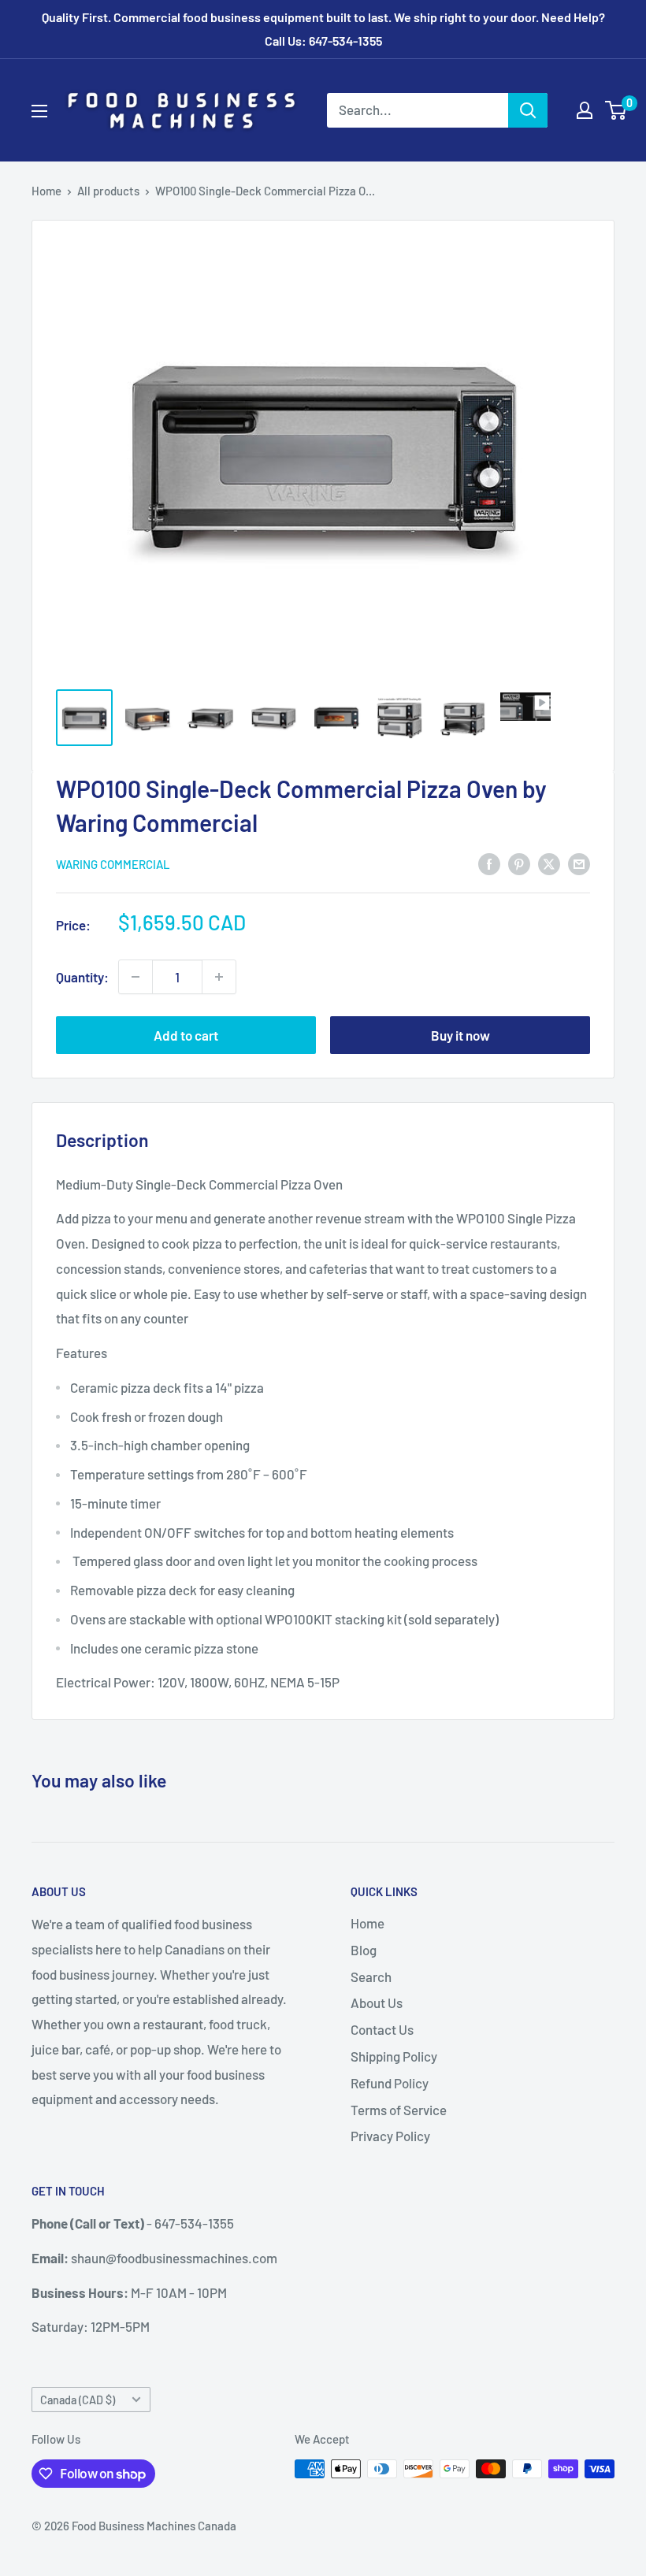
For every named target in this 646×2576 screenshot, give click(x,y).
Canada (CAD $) (78, 2400)
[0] (616, 110)
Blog (364, 1950)
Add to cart (186, 1035)
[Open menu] (39, 111)
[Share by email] (579, 863)
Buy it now (460, 1035)
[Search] (528, 110)
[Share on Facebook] (489, 863)
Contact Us (382, 2029)
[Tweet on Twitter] (549, 863)
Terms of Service (399, 2110)
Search (371, 1977)
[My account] (585, 110)
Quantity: (82, 977)
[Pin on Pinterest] (519, 863)
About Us (377, 2003)
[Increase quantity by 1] (219, 977)
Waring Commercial (113, 864)
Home (46, 191)
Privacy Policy (390, 2136)
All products (108, 191)
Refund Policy (390, 2083)
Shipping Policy (394, 2056)
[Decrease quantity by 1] (136, 977)
